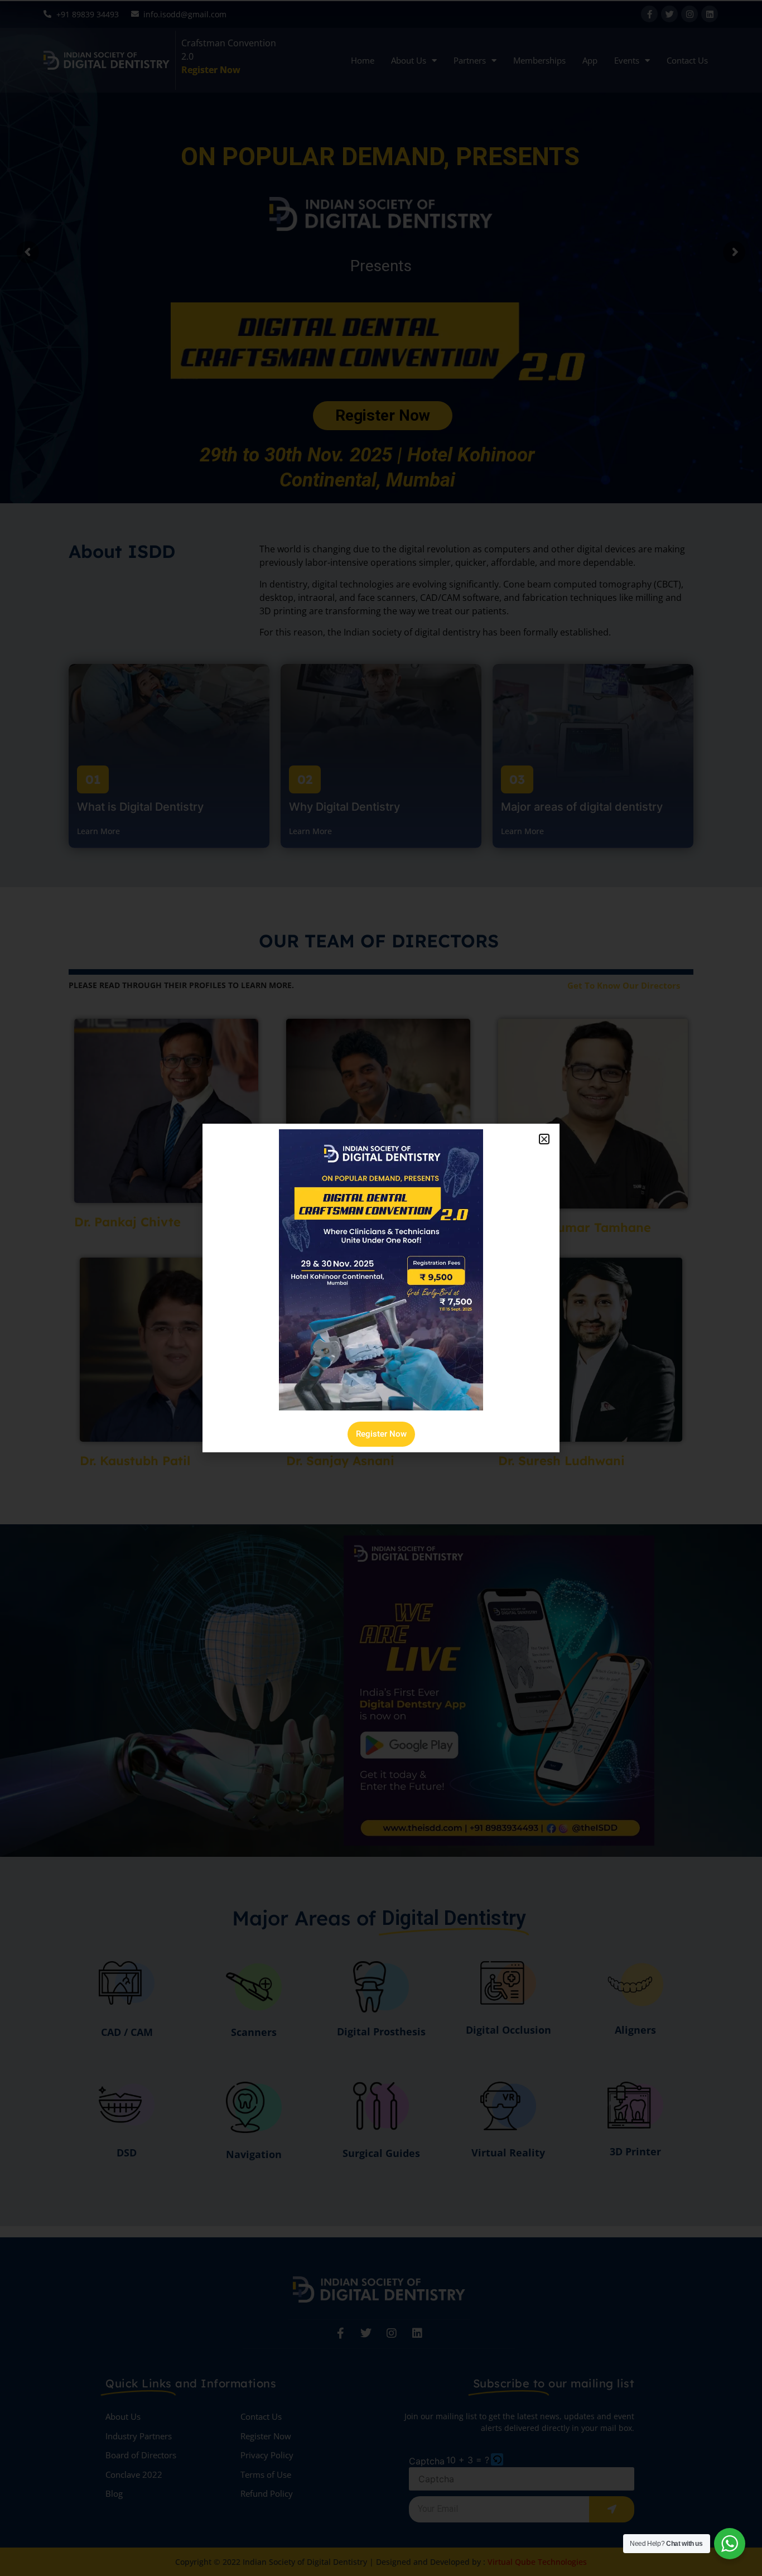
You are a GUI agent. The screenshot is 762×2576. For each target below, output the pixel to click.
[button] (544, 1139)
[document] (381, 1288)
